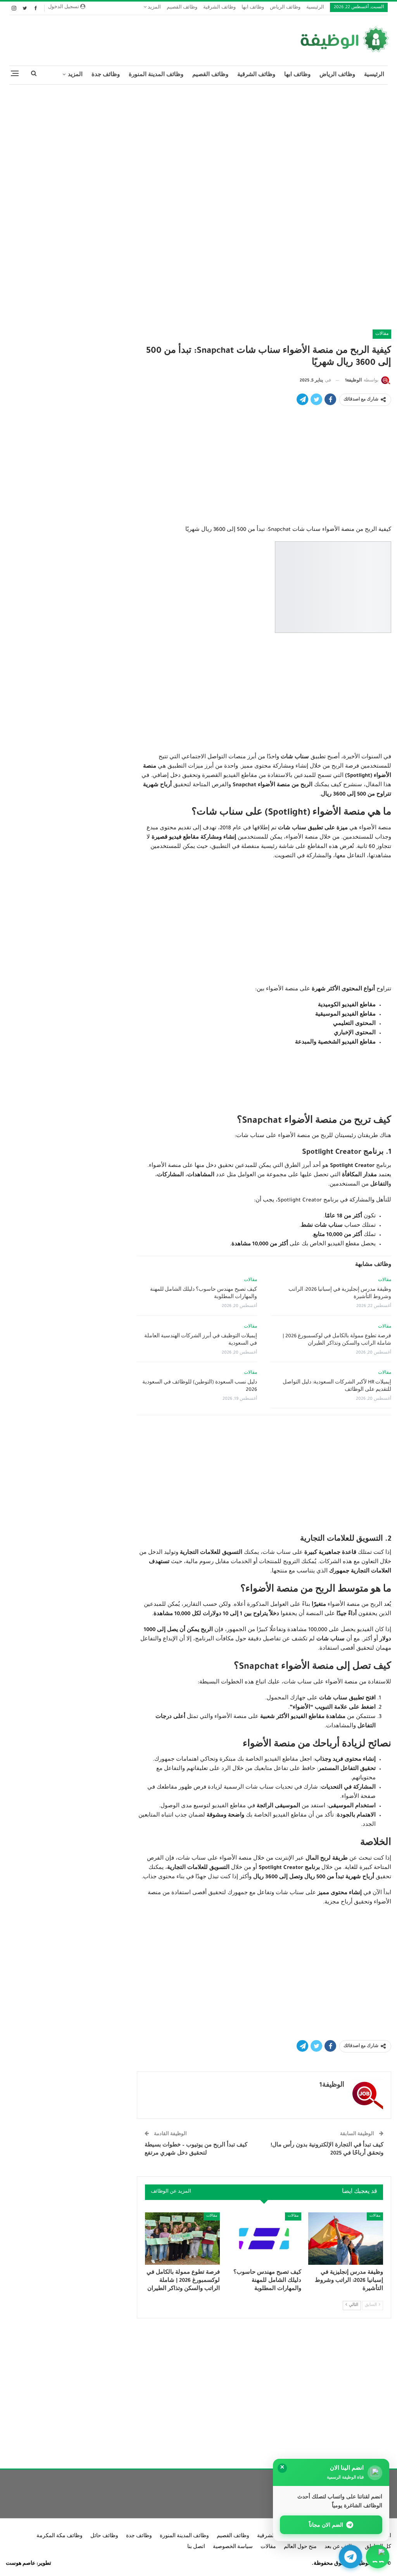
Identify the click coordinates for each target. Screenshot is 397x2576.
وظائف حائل (104, 2536)
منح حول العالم (300, 2547)
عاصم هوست (21, 2564)
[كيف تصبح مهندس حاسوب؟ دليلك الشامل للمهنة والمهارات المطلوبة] (264, 2239)
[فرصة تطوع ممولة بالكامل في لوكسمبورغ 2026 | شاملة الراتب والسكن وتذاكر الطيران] (182, 2239)
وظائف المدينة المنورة (156, 75)
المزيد (154, 8)
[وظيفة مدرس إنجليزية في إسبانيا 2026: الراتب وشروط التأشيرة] (346, 2239)
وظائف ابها (253, 8)
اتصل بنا (196, 2547)
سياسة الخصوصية (233, 2547)
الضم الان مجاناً (326, 2525)
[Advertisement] (198, 147)
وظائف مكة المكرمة (60, 2536)
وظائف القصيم (182, 8)
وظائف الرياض (285, 8)
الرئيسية (315, 8)
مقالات (382, 334)
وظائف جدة (106, 75)
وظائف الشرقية (219, 8)
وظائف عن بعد (341, 2547)
